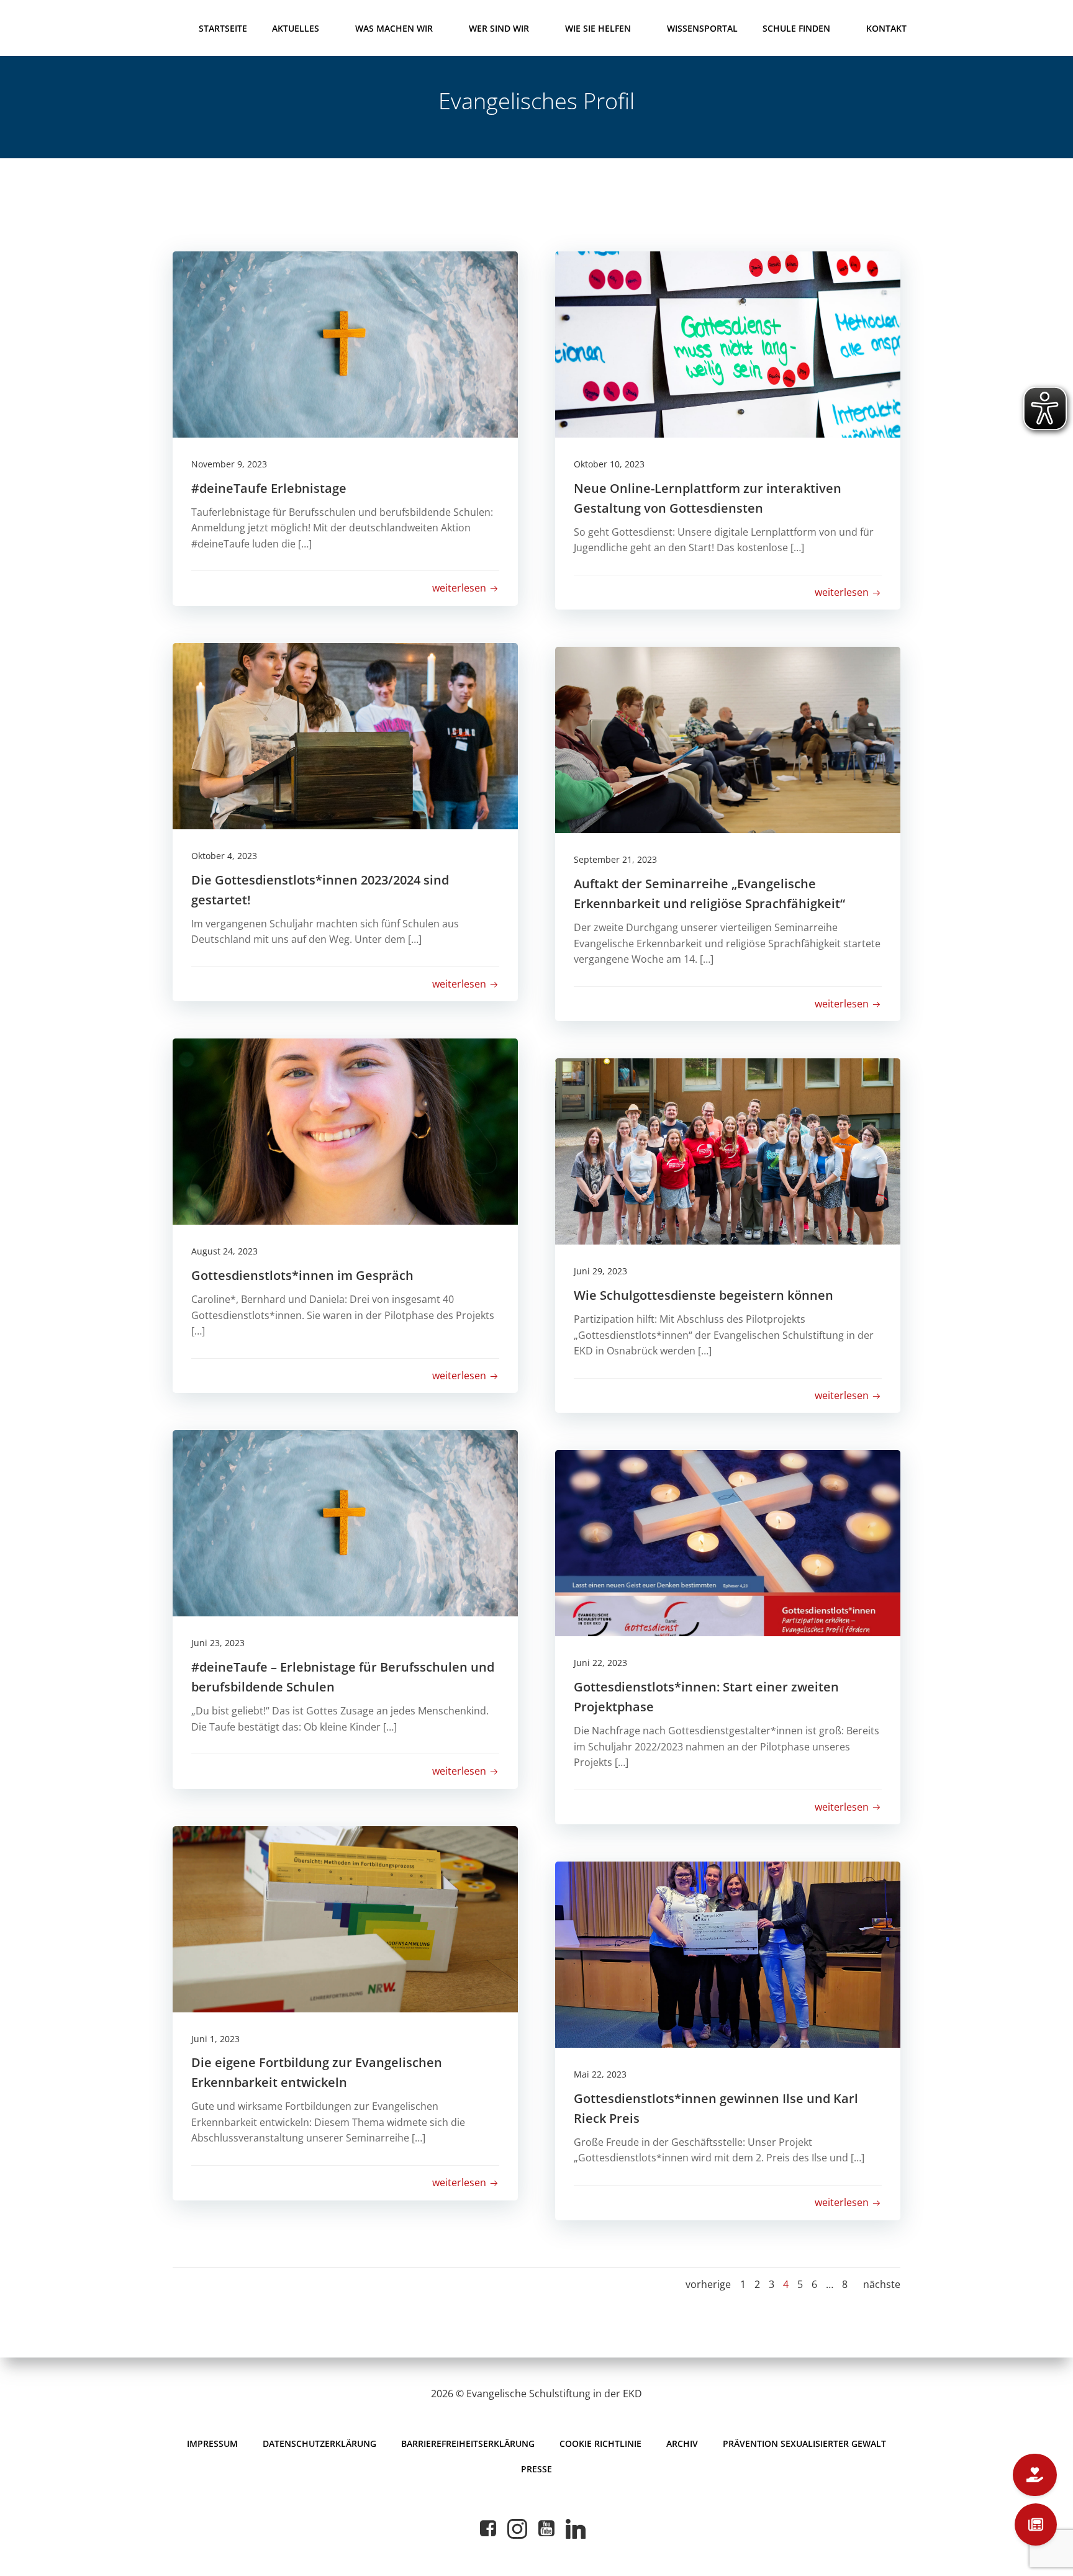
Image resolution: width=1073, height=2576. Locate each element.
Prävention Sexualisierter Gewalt (804, 2443)
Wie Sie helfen (598, 28)
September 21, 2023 (615, 859)
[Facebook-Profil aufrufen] (488, 2529)
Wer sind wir (499, 28)
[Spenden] (1035, 2475)
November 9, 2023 (229, 464)
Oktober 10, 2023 (609, 464)
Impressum (212, 2443)
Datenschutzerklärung (319, 2443)
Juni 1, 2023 (215, 2039)
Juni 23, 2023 (218, 1643)
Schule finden (796, 28)
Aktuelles (296, 28)
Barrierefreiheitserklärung (468, 2443)
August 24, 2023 (224, 1251)
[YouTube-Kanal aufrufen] (546, 2529)
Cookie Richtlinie (600, 2443)
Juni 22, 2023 (600, 1663)
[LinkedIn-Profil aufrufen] (576, 2529)
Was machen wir (394, 28)
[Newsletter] (1036, 2524)
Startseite (223, 28)
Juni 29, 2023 (600, 1271)
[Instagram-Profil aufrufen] (517, 2529)
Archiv (682, 2443)
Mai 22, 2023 (600, 2074)
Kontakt (886, 28)
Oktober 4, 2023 (224, 856)
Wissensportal (702, 28)
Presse (536, 2469)
